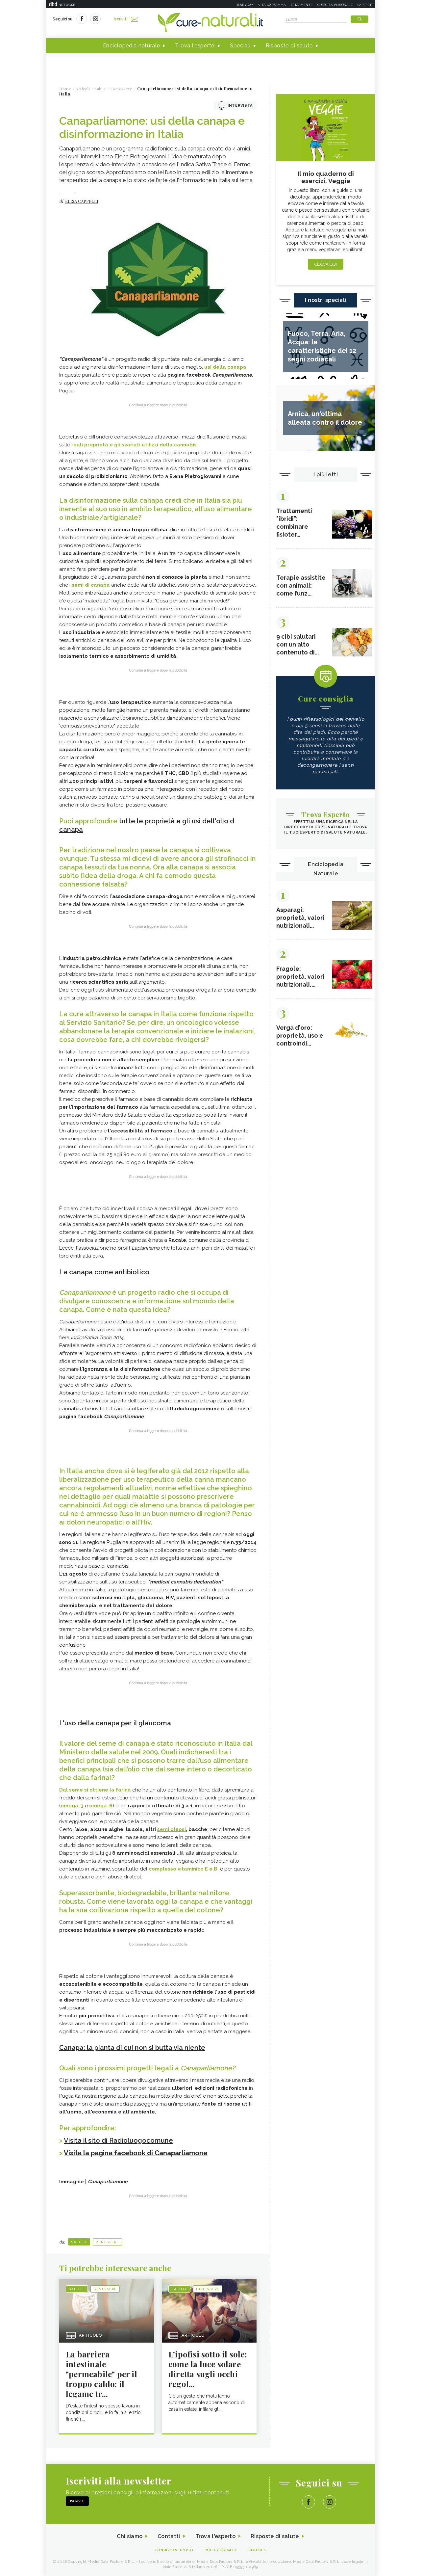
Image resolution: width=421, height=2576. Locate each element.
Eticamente (302, 5)
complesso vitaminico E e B (183, 1869)
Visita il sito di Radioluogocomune (118, 2140)
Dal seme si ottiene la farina (95, 1790)
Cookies (258, 2550)
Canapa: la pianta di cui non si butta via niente (132, 2048)
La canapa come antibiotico (104, 1272)
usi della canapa (225, 367)
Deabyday (244, 5)
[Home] (210, 23)
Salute (79, 2242)
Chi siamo (130, 2536)
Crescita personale (335, 5)
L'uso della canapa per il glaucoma (115, 1723)
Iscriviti (121, 19)
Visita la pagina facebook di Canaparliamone (136, 2153)
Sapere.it (365, 5)
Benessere (107, 2242)
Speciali (240, 46)
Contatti (169, 2536)
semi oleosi (172, 1829)
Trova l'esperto (195, 46)
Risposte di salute (289, 46)
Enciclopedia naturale (132, 46)
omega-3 (72, 1806)
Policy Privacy (221, 2550)
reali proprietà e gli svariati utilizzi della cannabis (134, 445)
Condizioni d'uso (174, 2550)
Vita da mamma (272, 5)
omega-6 (101, 1806)
